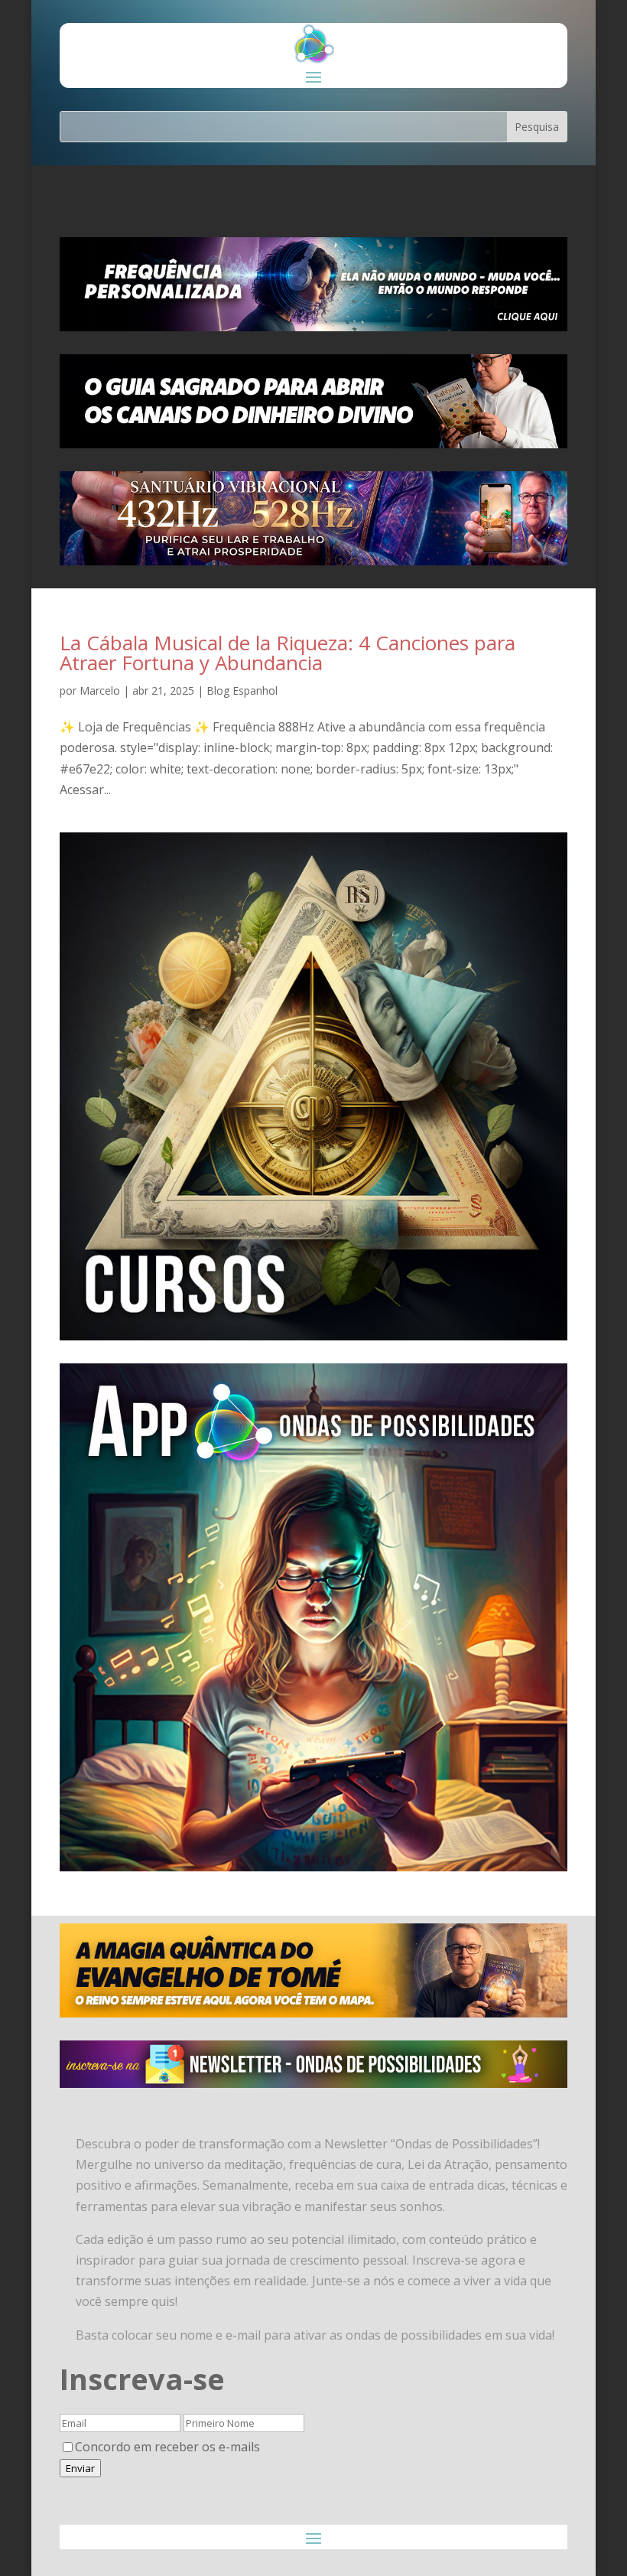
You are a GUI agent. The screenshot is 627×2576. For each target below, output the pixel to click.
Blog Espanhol (242, 690)
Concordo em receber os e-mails (167, 2447)
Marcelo (100, 690)
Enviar (80, 2468)
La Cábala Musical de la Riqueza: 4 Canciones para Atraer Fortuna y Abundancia (288, 653)
